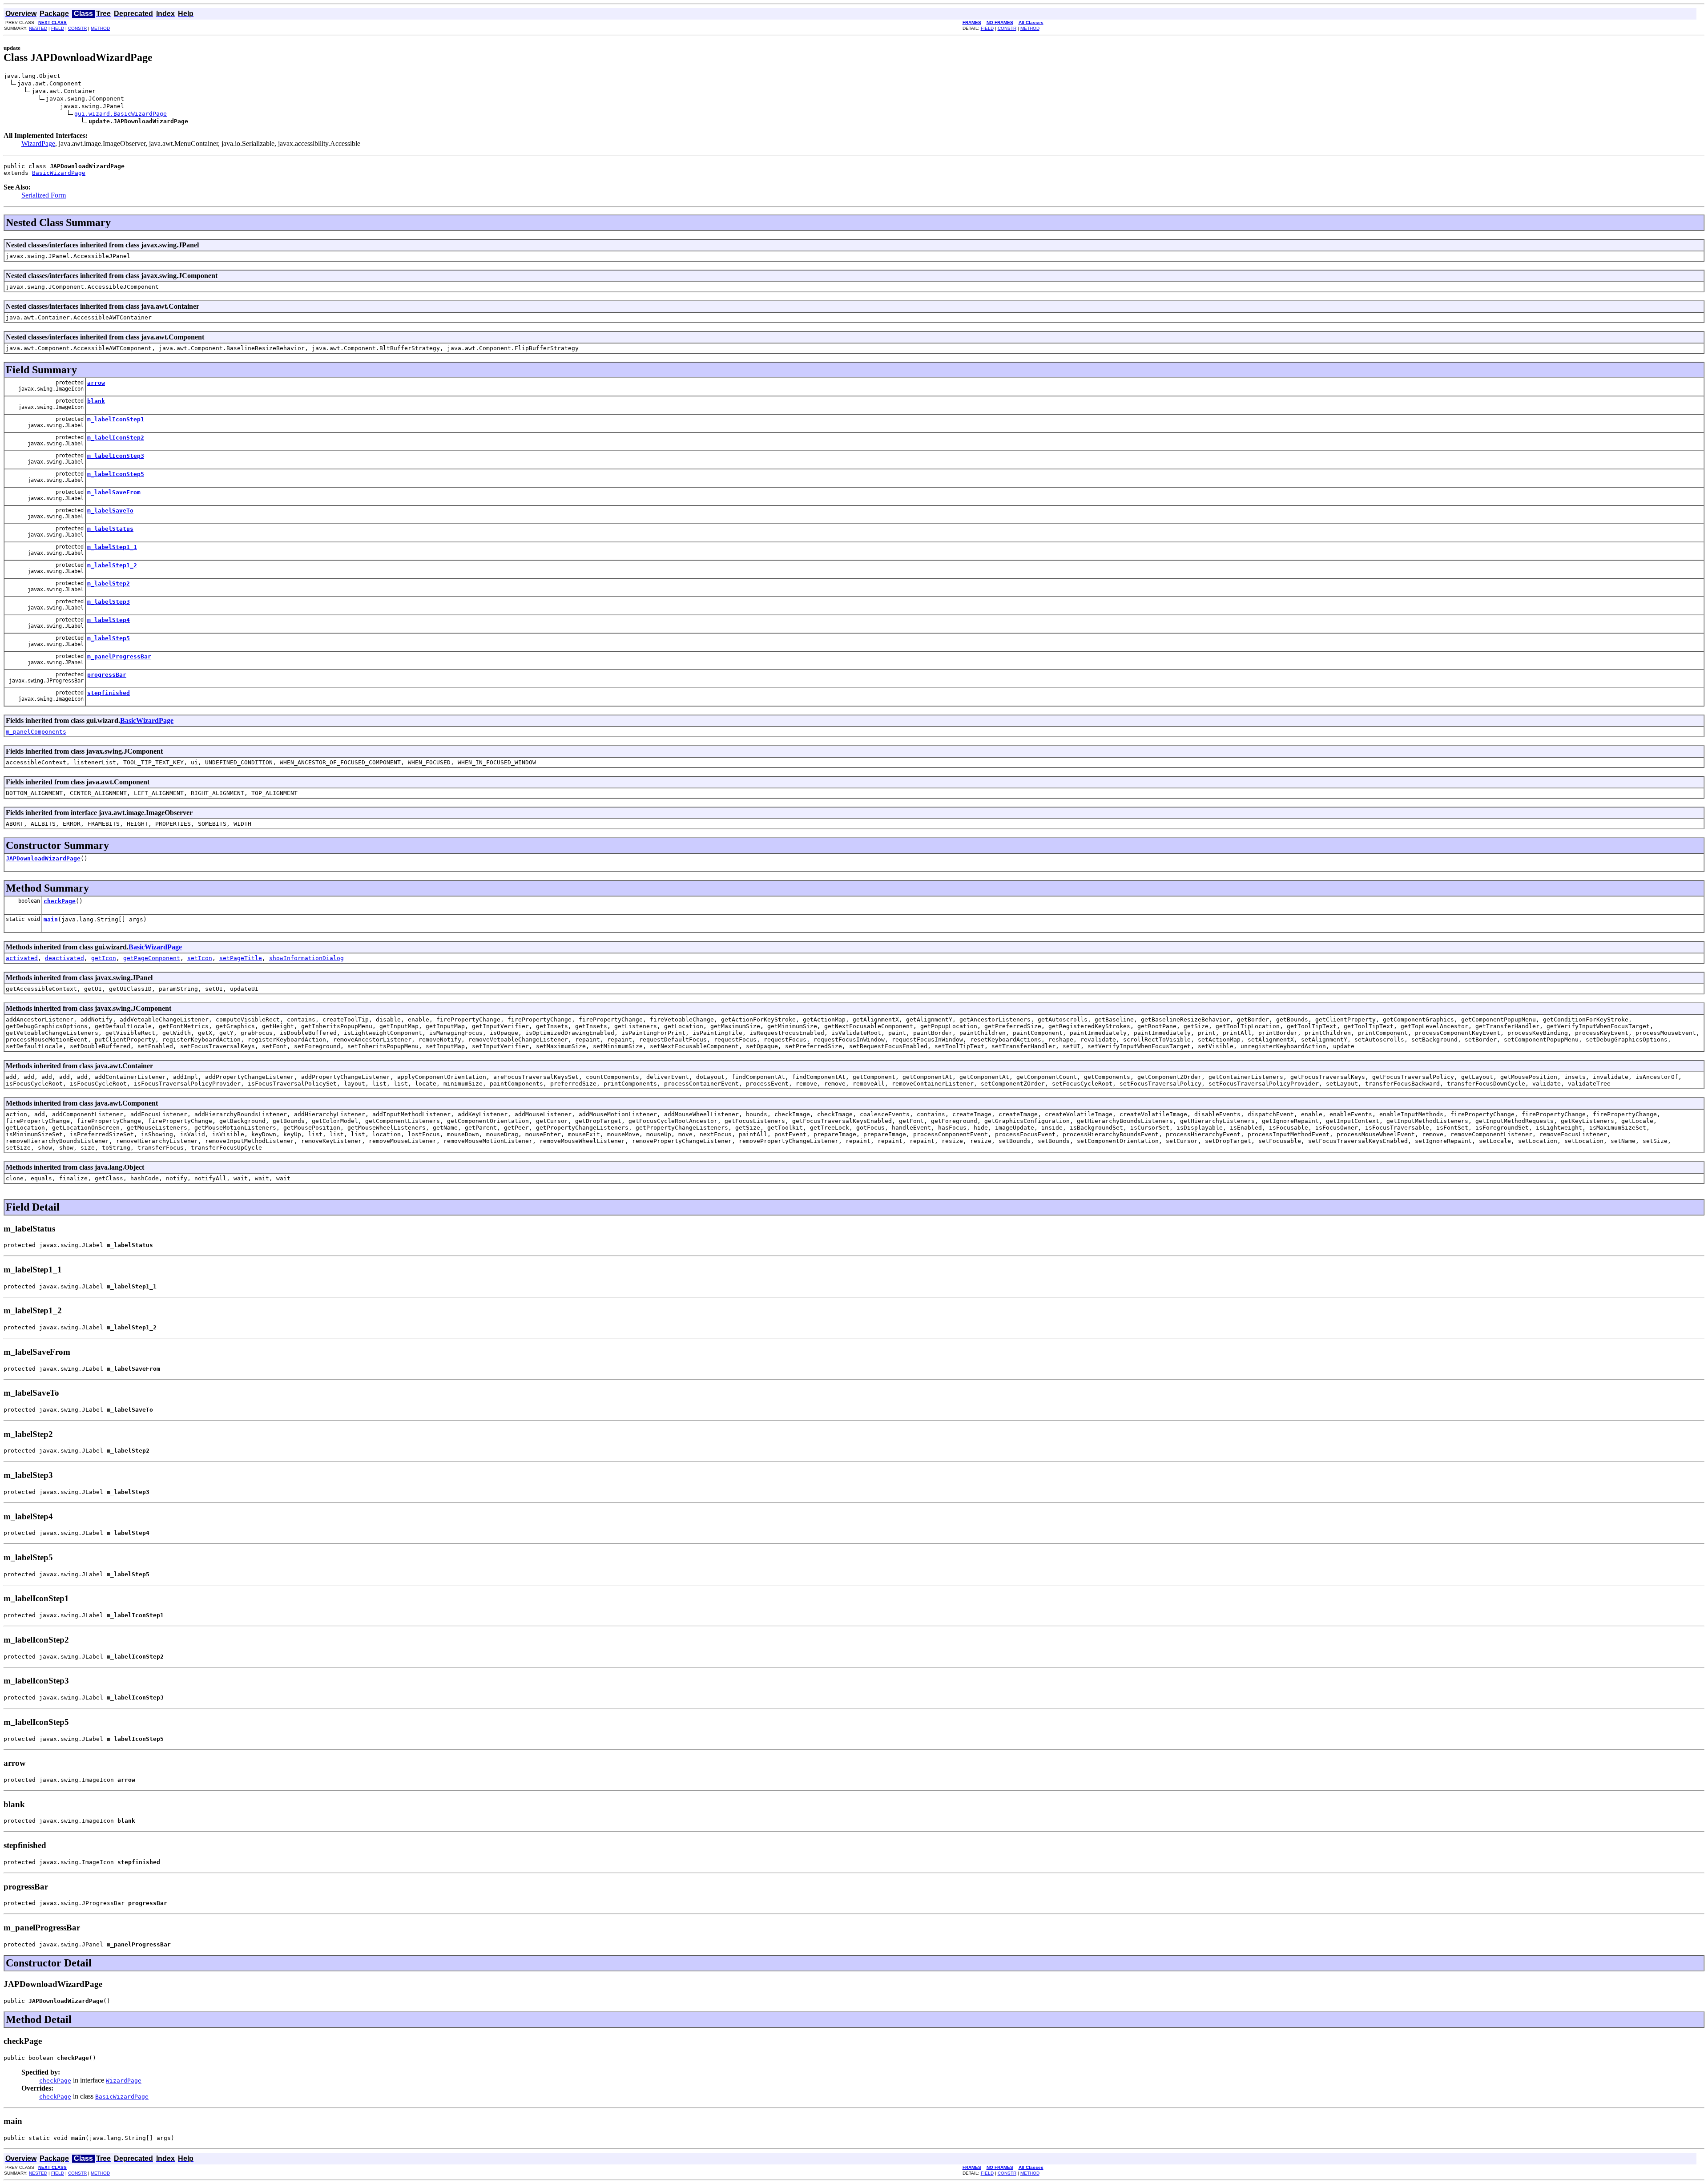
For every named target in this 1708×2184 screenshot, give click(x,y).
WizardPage (38, 143)
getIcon (104, 958)
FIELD (58, 28)
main (51, 919)
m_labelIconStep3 (116, 456)
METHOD (100, 28)
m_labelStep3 (109, 602)
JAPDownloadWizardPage (43, 858)
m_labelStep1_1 (112, 547)
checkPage (60, 901)
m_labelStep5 (109, 638)
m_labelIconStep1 (116, 419)
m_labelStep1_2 (112, 565)
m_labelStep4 (109, 620)
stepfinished (109, 693)
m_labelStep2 (109, 583)
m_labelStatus (110, 529)
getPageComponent (152, 958)
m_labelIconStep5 (116, 474)
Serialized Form (44, 195)
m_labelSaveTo (110, 511)
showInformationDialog (306, 958)
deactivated (64, 958)
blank (96, 401)
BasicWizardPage (59, 173)
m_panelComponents (36, 732)
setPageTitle (241, 958)
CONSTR (77, 28)
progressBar (107, 675)
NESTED (38, 28)
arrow (96, 383)
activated (22, 958)
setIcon (200, 958)
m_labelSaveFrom (114, 492)
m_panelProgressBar (119, 656)
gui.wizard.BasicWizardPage (121, 114)
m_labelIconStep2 (116, 438)
